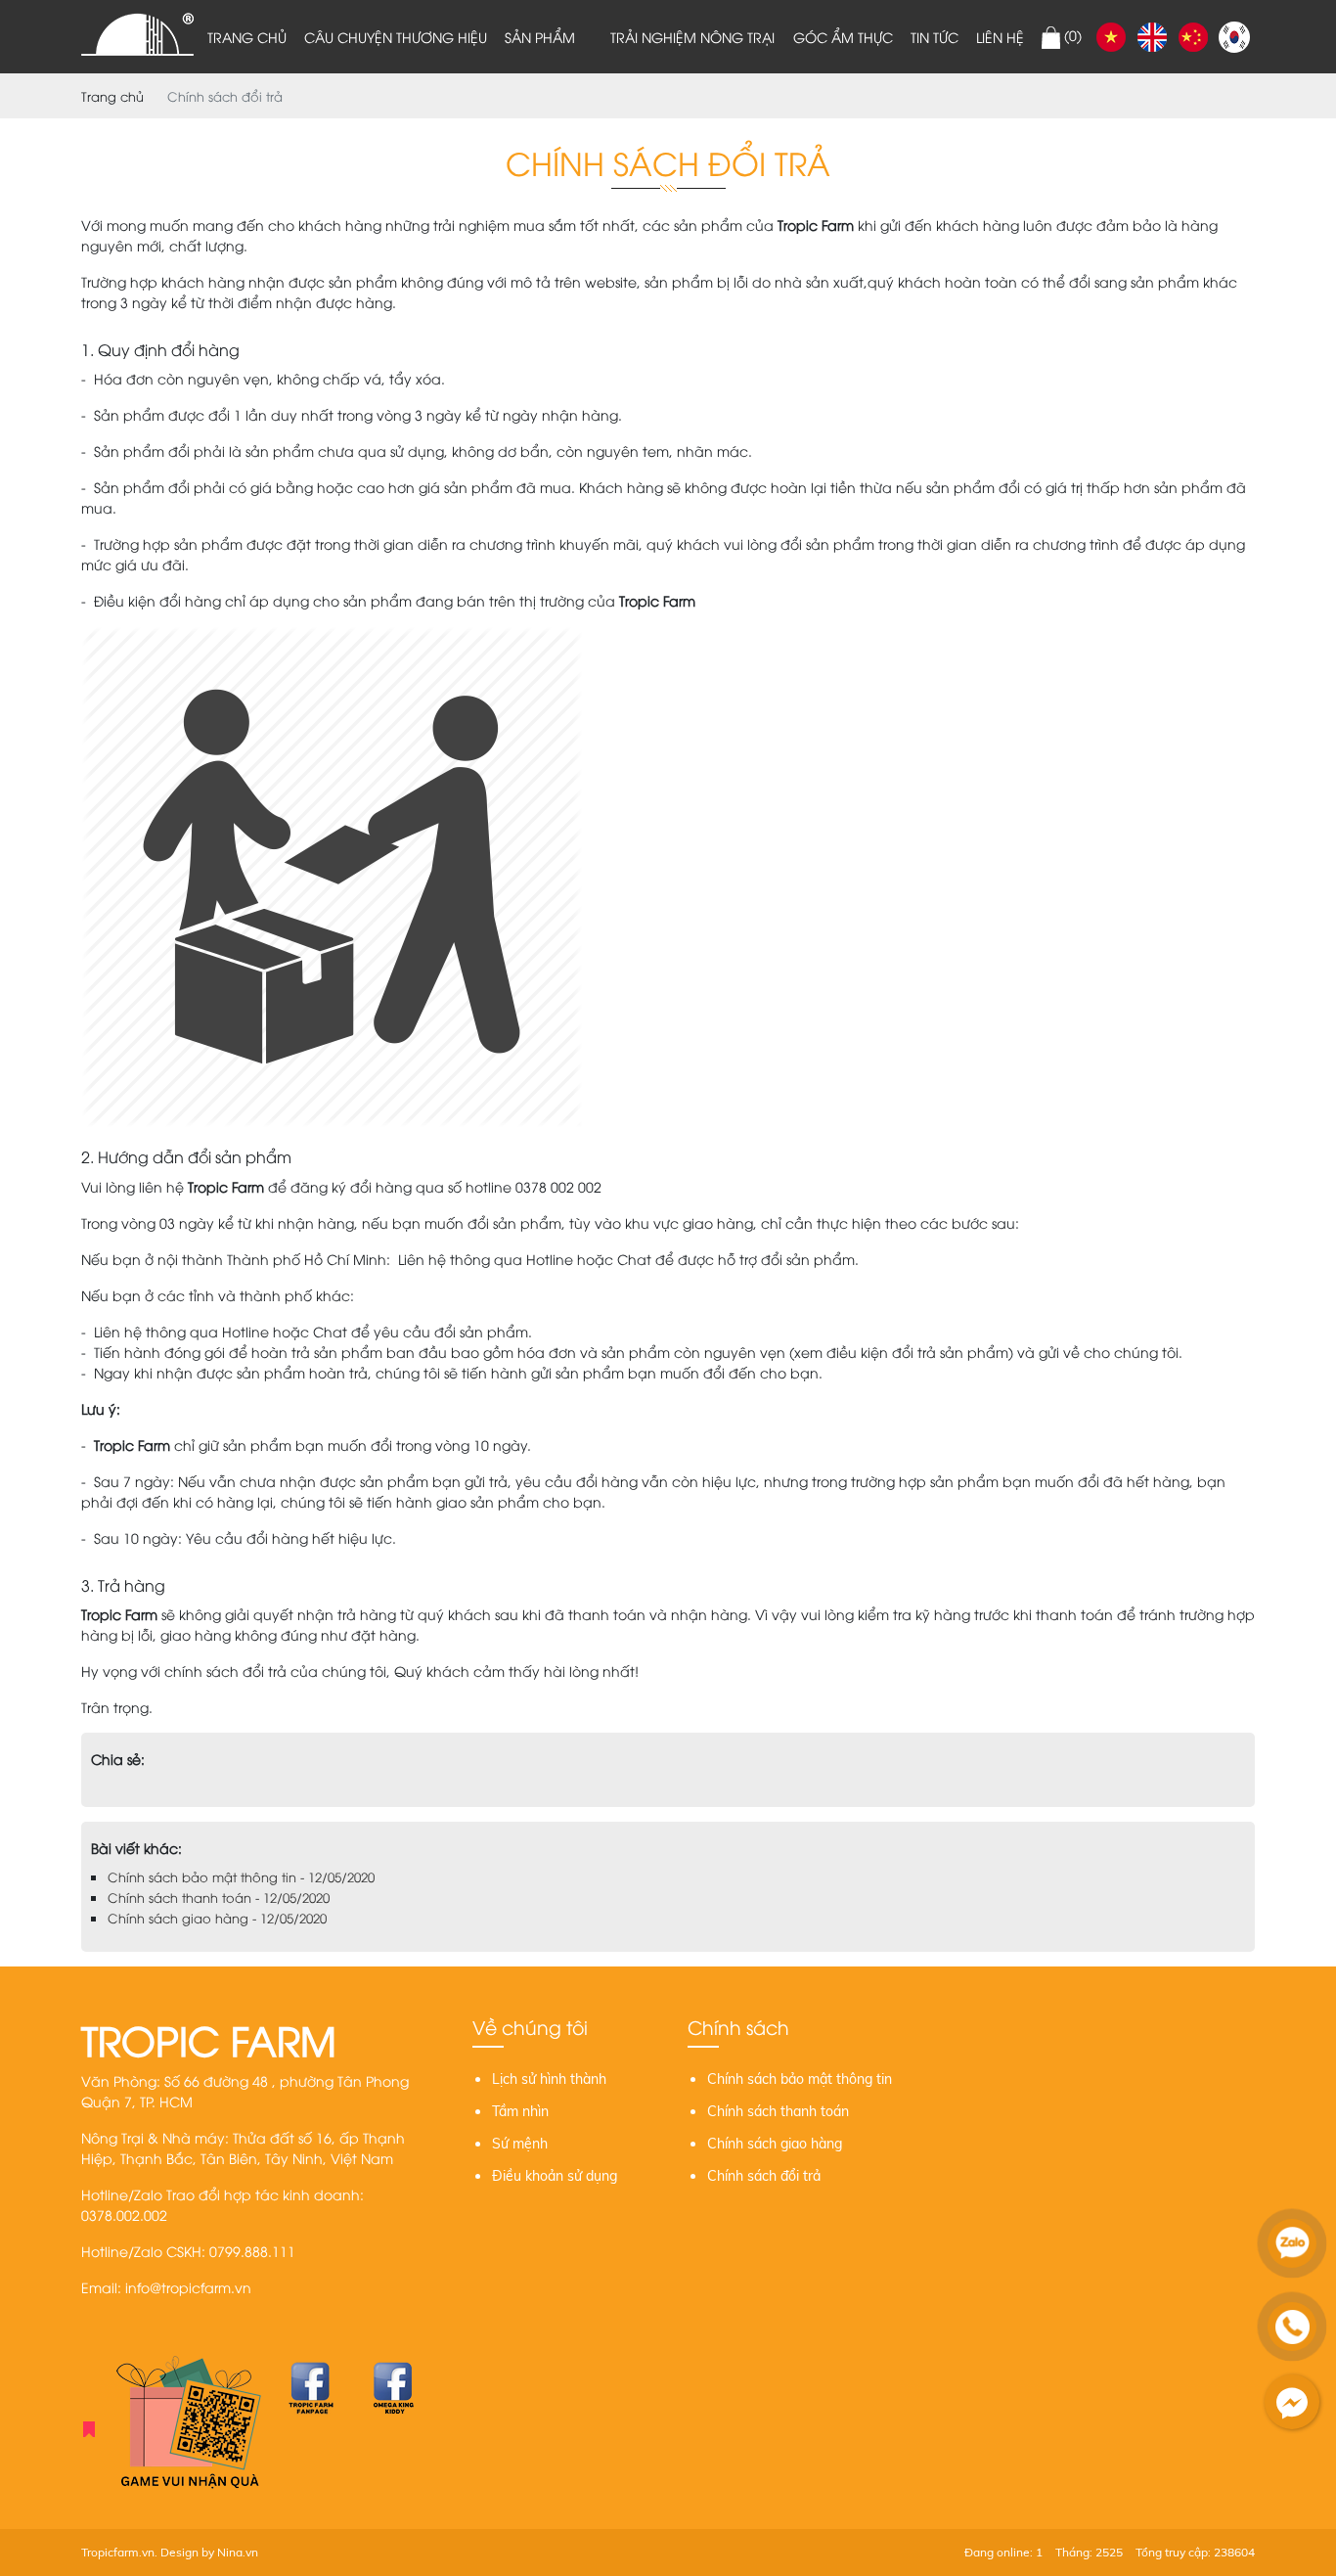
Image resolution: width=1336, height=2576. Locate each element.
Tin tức (935, 37)
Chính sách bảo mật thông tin (800, 2079)
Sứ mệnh (520, 2144)
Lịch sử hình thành (549, 2079)
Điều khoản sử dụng (555, 2176)
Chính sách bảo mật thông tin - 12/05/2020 (241, 1876)
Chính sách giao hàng (775, 2144)
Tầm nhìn (520, 2111)
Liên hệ (1000, 37)
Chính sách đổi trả (764, 2176)
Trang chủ (247, 37)
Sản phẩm (540, 37)
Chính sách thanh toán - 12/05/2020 (219, 1897)
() (1071, 35)
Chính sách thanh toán (778, 2111)
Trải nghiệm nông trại (692, 37)
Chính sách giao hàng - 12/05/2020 (217, 1918)
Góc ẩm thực (843, 37)
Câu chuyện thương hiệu (396, 37)
